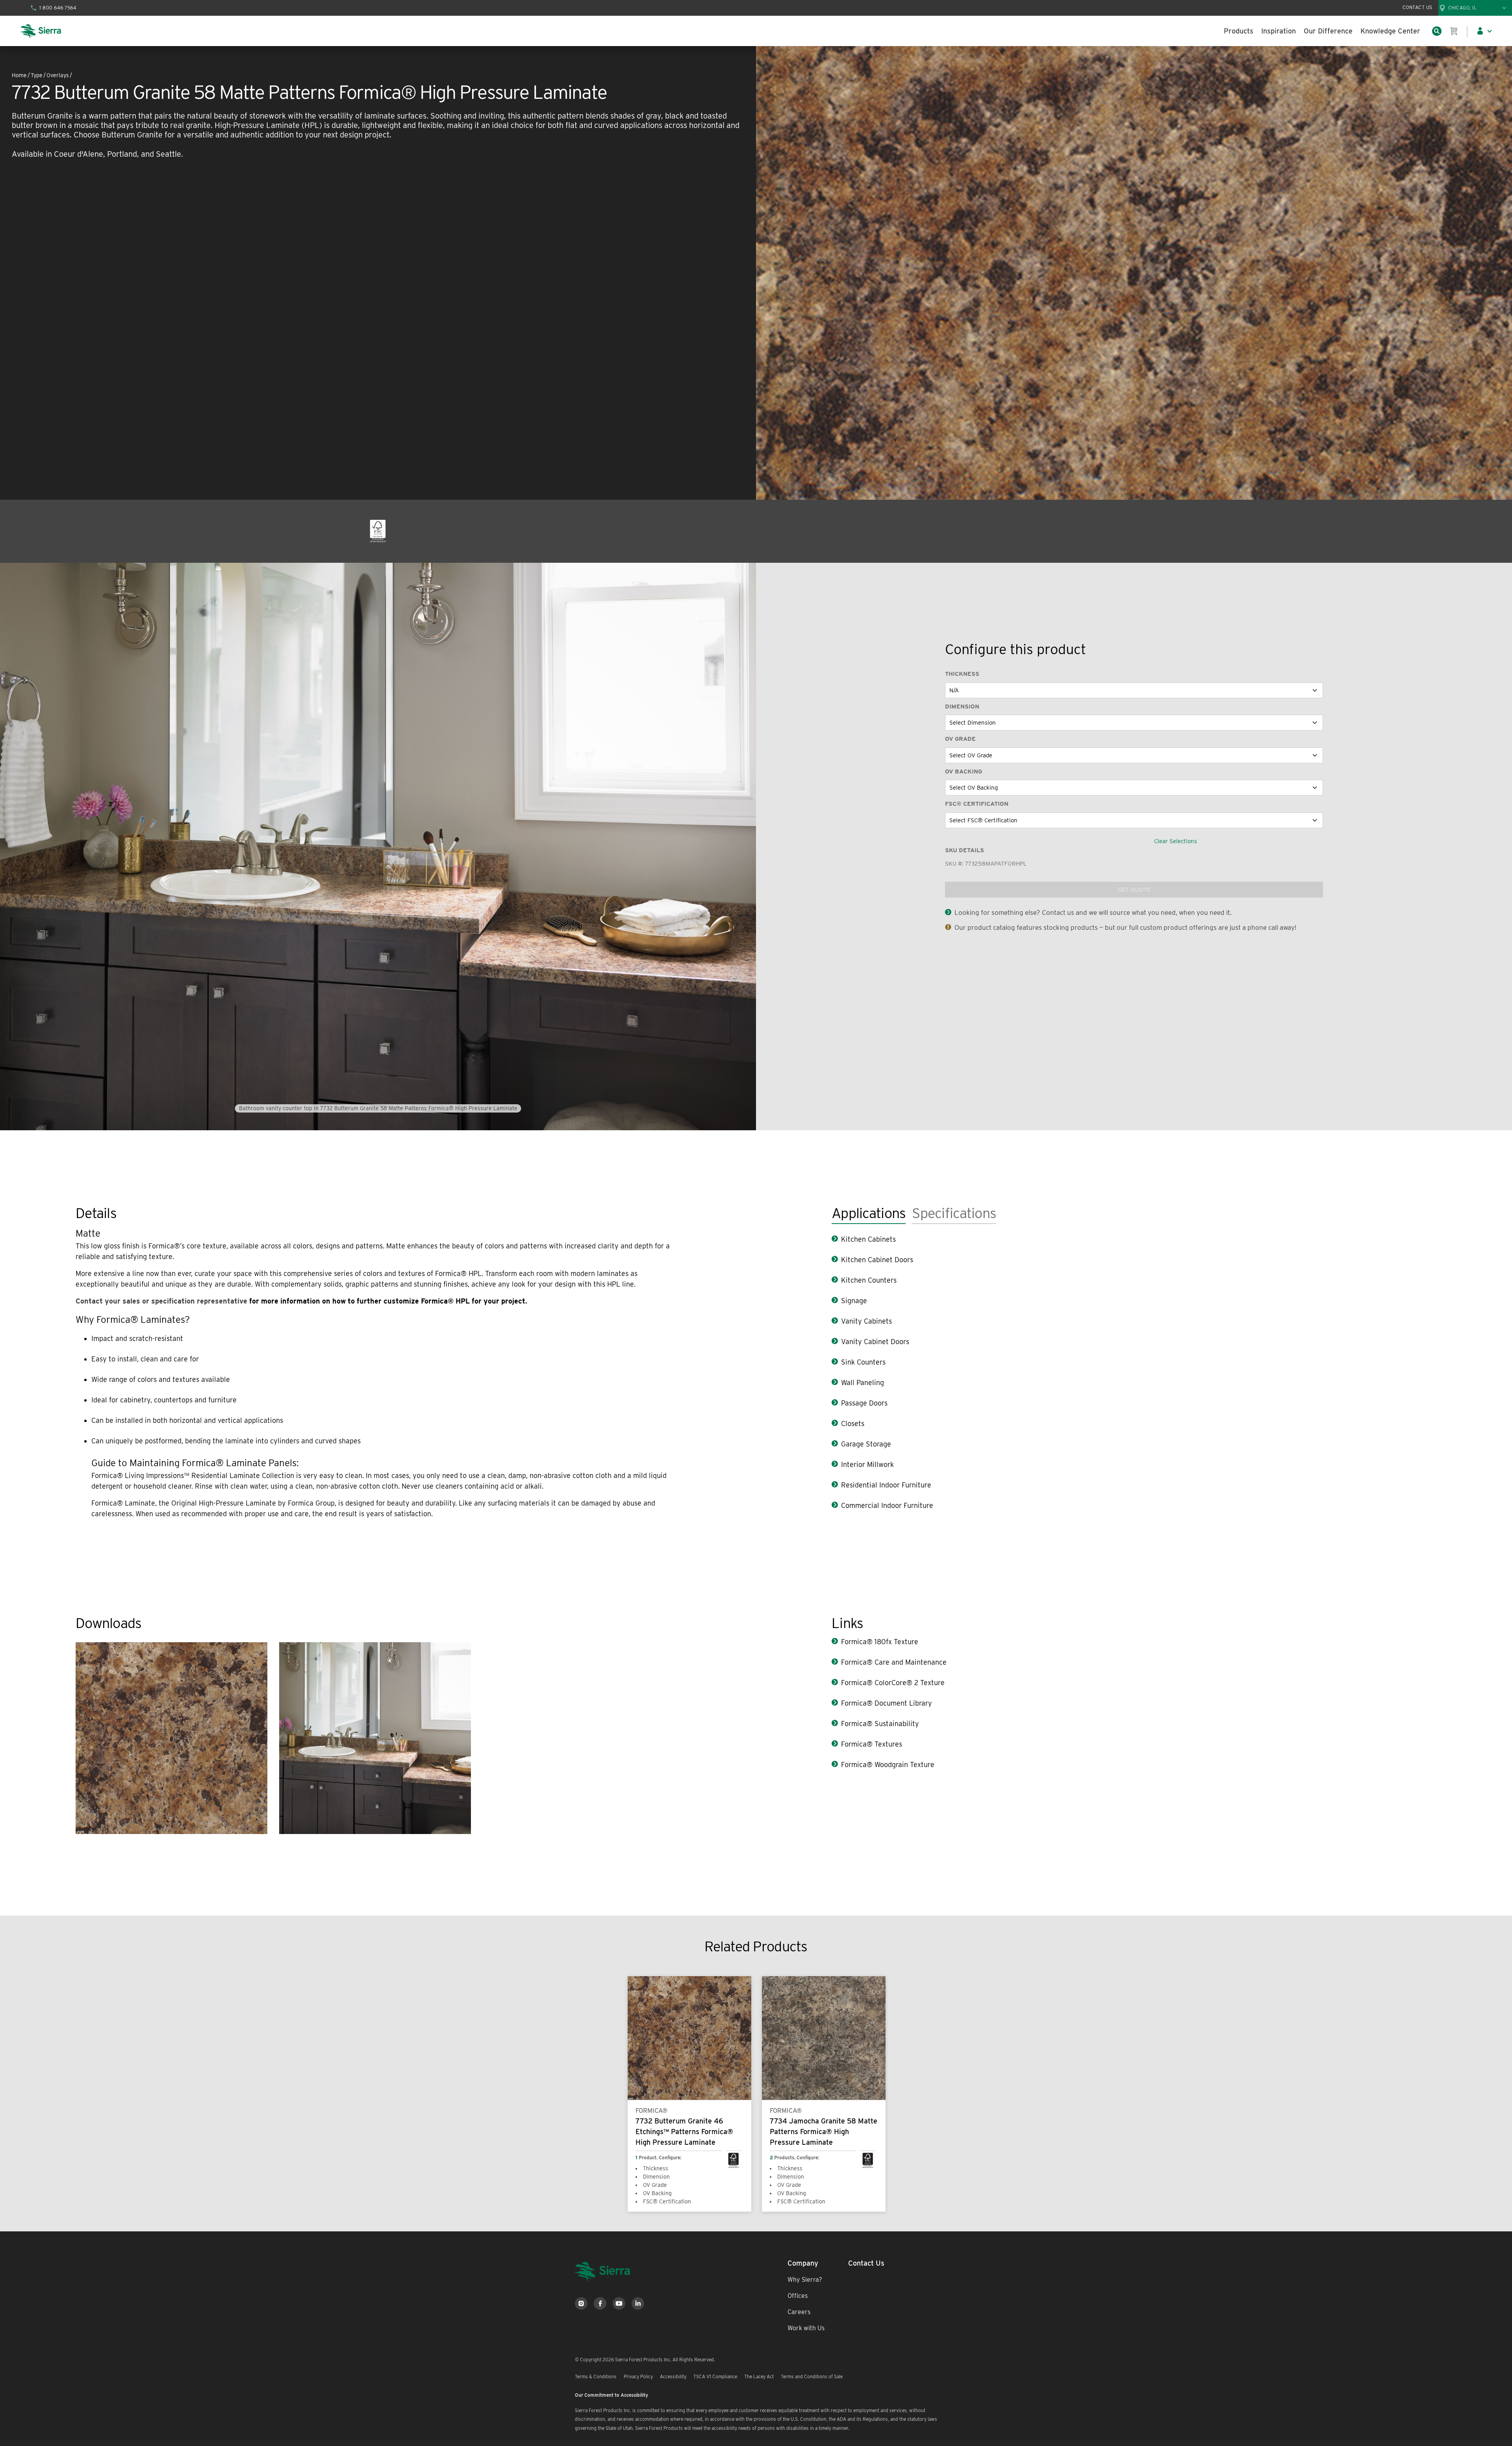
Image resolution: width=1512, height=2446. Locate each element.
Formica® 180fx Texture (880, 1642)
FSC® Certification (977, 804)
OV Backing (964, 771)
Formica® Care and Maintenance (894, 1662)
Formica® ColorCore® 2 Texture (893, 1683)
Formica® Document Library (887, 1703)
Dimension (962, 707)
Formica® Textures (872, 1744)
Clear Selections (1176, 841)
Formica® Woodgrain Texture (888, 1764)
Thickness (962, 674)
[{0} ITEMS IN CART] (1454, 31)
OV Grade (960, 739)
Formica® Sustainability (880, 1724)
